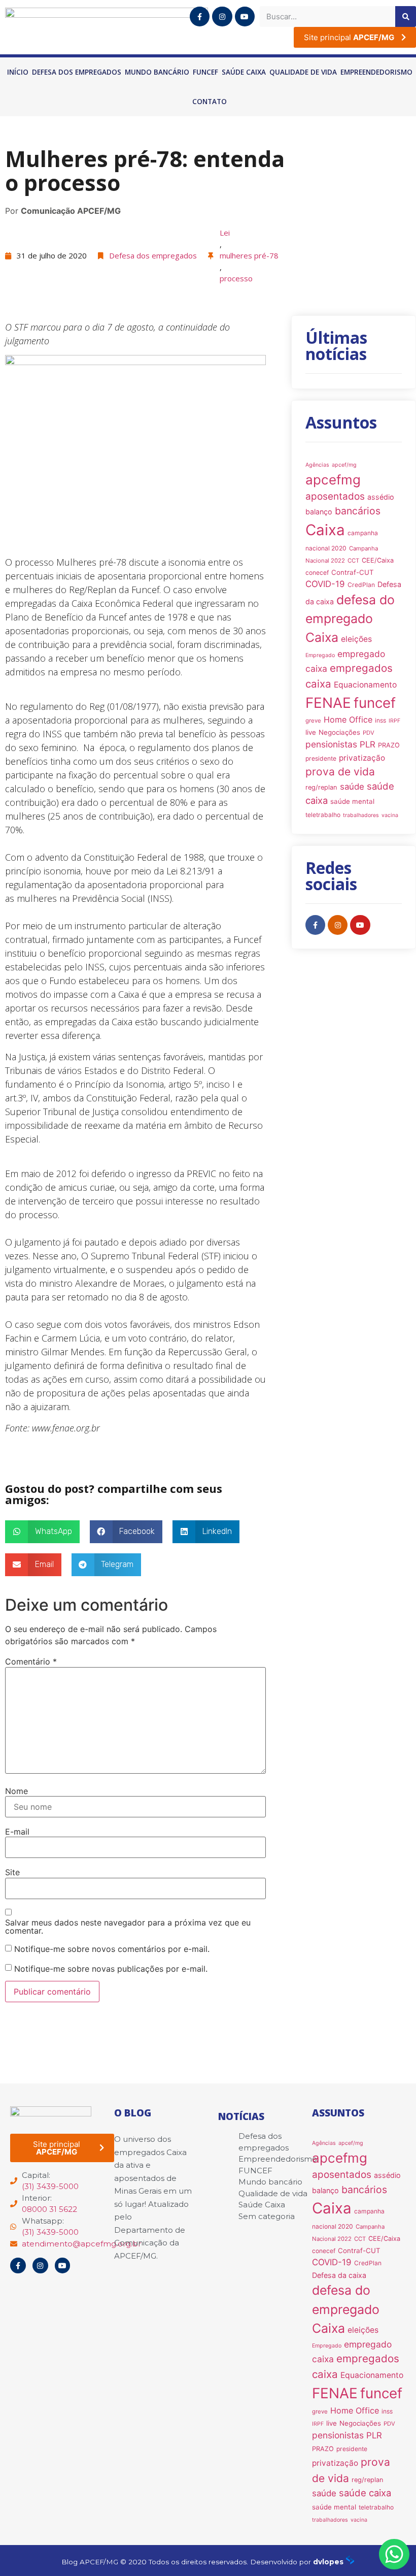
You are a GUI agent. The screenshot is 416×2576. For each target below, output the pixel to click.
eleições (356, 639)
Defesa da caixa (339, 2275)
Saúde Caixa (244, 72)
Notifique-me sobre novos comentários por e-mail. (112, 1949)
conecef (317, 573)
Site (12, 1872)
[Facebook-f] (200, 17)
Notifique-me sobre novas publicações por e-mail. (111, 1969)
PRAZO (389, 745)
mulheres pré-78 (249, 255)
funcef (375, 703)
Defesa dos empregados (77, 72)
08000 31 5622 (49, 2209)
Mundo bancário (157, 72)
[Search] (406, 17)
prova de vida (340, 772)
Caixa (325, 530)
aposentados (335, 496)
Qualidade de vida (303, 72)
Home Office (348, 720)
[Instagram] (222, 17)
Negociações (339, 732)
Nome (16, 1791)
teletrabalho (323, 815)
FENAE (328, 703)
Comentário (31, 1661)
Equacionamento (365, 685)
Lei (225, 233)
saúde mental (352, 801)
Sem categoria (267, 2216)
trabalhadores (361, 815)
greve (313, 721)
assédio (381, 497)
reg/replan (321, 787)
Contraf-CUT (353, 572)
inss (380, 720)
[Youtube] (245, 17)
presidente (321, 758)
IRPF (394, 721)
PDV (369, 733)
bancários (358, 511)
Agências (317, 465)
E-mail (17, 1832)
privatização (362, 758)
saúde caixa (365, 2493)
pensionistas (331, 744)
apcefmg (333, 480)
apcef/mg (344, 465)
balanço (319, 512)
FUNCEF (205, 72)
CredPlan (361, 585)
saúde (352, 787)
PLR (368, 744)
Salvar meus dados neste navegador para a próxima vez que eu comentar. (128, 1927)
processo (236, 278)
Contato (210, 102)
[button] (42, 1532)
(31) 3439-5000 (50, 2186)
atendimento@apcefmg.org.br (81, 2244)
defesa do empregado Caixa (350, 619)
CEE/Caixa (378, 560)
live (311, 732)
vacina (390, 815)
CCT (353, 561)
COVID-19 (325, 584)
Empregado (320, 655)
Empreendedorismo (376, 72)
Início (18, 72)
